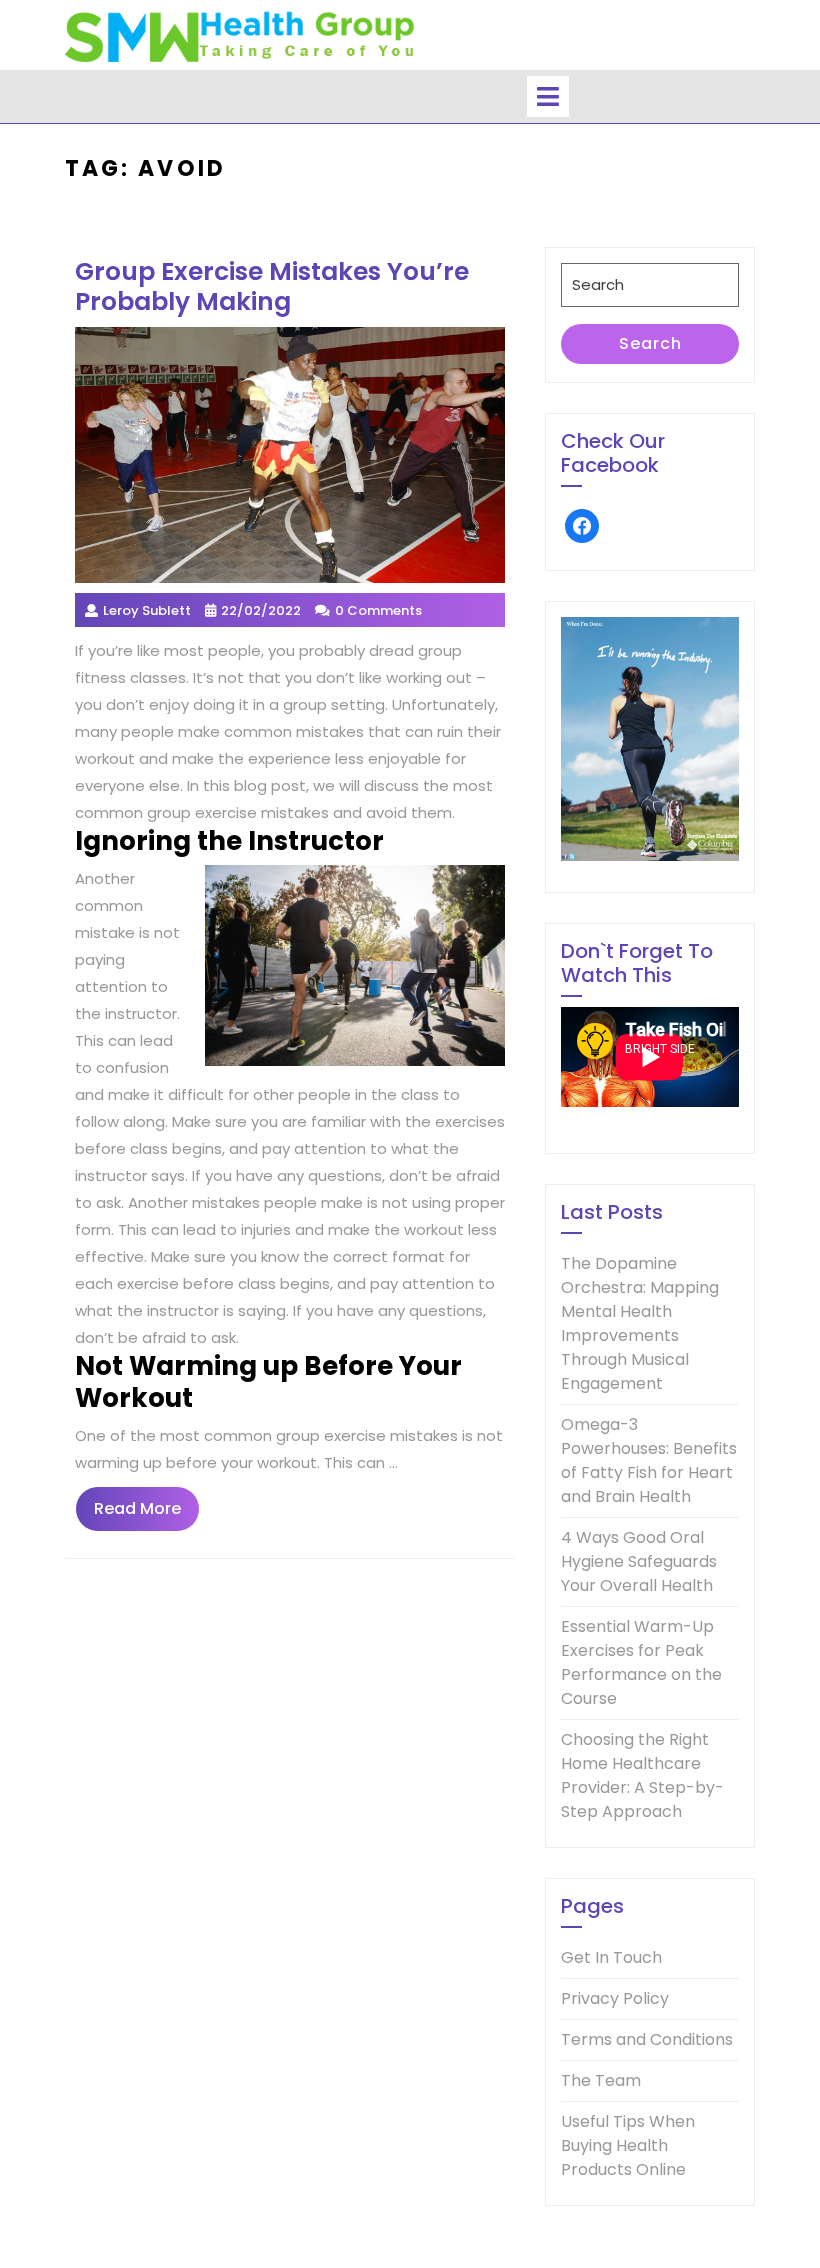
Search (650, 343)
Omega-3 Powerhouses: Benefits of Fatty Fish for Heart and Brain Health (649, 1460)
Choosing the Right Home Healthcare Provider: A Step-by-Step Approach (642, 1775)
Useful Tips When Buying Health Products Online (628, 2145)
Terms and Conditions (647, 2039)
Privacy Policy (615, 1998)
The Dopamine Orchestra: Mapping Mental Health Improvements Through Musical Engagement (640, 1323)
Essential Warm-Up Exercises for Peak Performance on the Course (641, 1662)
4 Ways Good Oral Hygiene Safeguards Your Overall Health (639, 1561)
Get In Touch (611, 1957)
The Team (601, 2080)
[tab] (548, 96)
